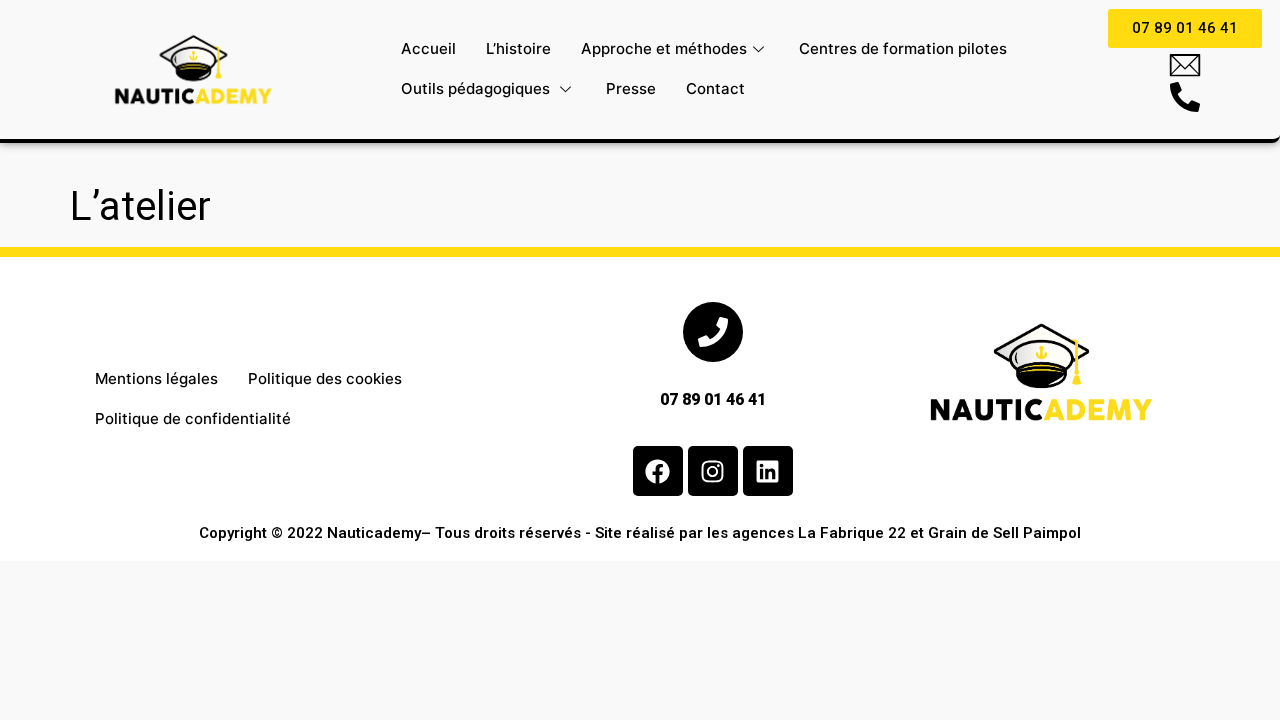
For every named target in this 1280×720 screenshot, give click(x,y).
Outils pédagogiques (477, 88)
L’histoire (518, 48)
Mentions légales (156, 378)
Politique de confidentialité (193, 418)
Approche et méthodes (664, 48)
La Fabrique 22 (852, 533)
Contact (715, 88)
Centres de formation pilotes (903, 48)
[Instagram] (713, 471)
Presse (631, 88)
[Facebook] (658, 471)
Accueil (428, 48)
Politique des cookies (325, 378)
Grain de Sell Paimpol (1004, 533)
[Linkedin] (768, 471)
